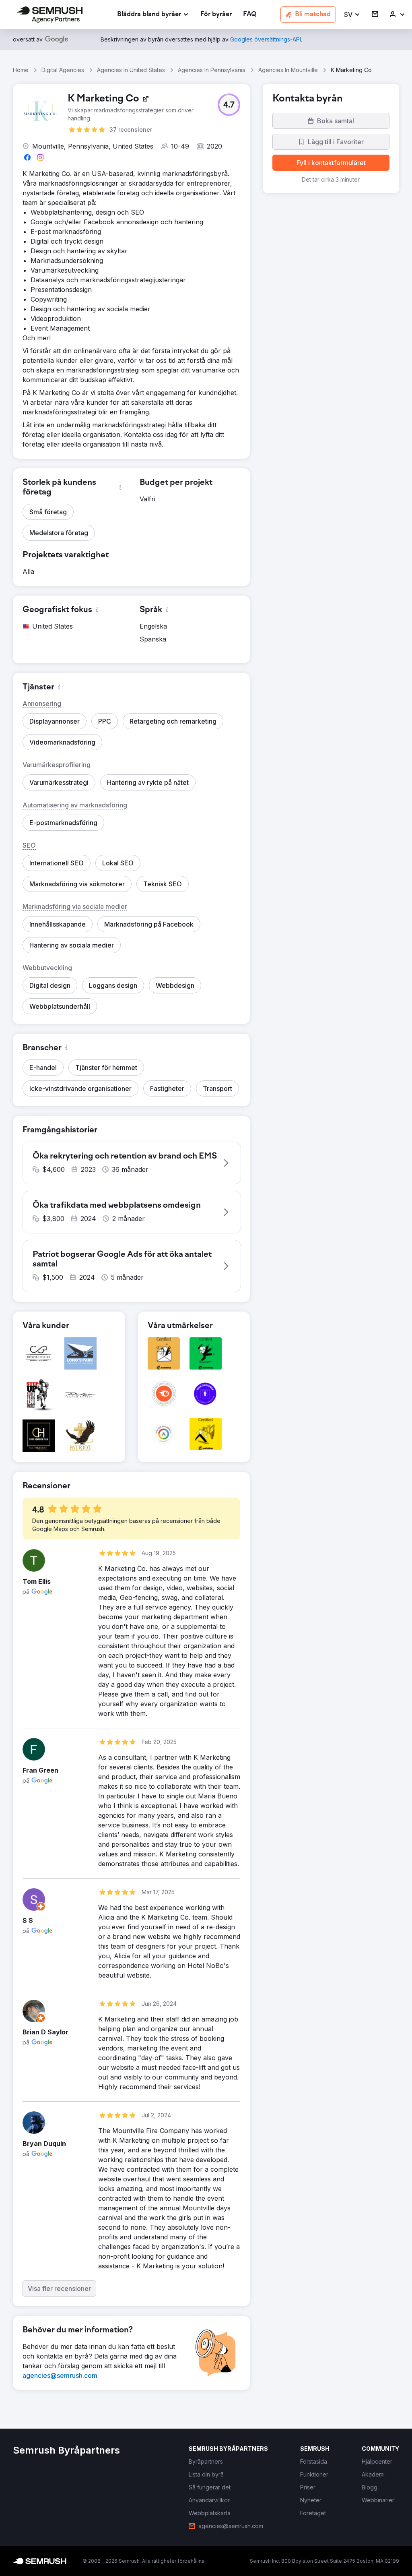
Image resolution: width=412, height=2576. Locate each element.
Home (21, 70)
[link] (216, 15)
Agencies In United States (131, 70)
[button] (352, 15)
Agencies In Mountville (288, 70)
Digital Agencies (63, 70)
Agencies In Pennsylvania (212, 70)
